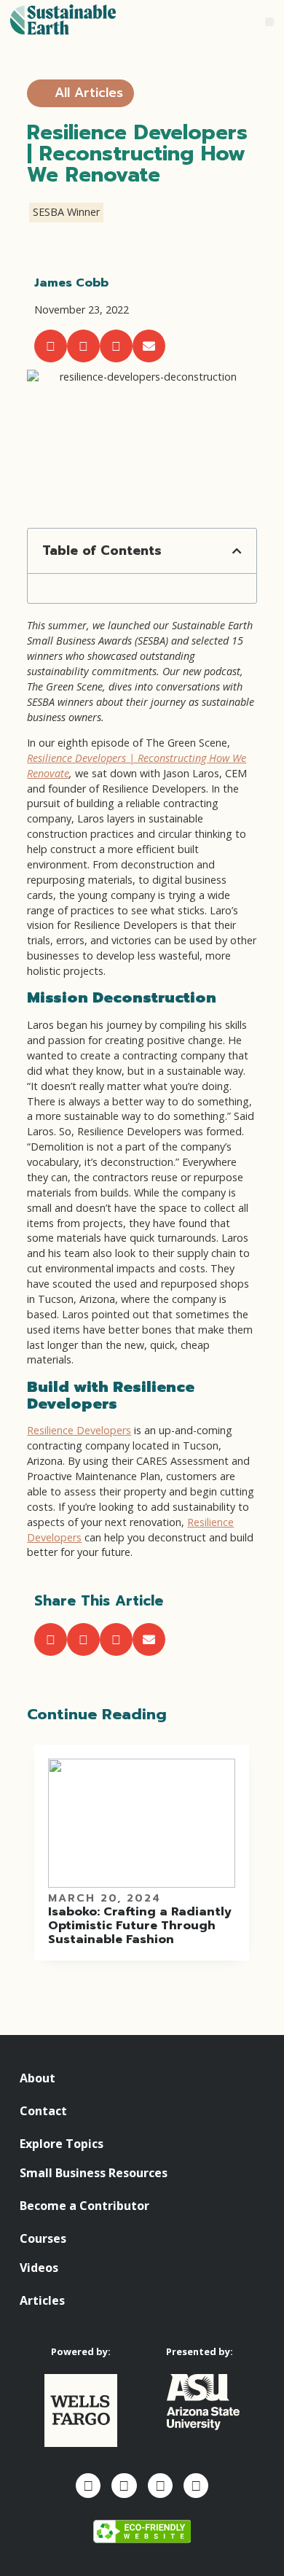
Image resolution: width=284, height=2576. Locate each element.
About (38, 2078)
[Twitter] (88, 2486)
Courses (43, 2238)
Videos (39, 2268)
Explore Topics (62, 2144)
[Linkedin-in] (160, 2486)
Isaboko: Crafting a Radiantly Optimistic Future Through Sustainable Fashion (140, 1925)
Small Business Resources (94, 2173)
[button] (270, 22)
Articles (42, 2300)
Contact (43, 2111)
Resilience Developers (79, 1430)
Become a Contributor (84, 2206)
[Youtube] (196, 2486)
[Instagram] (124, 2486)
